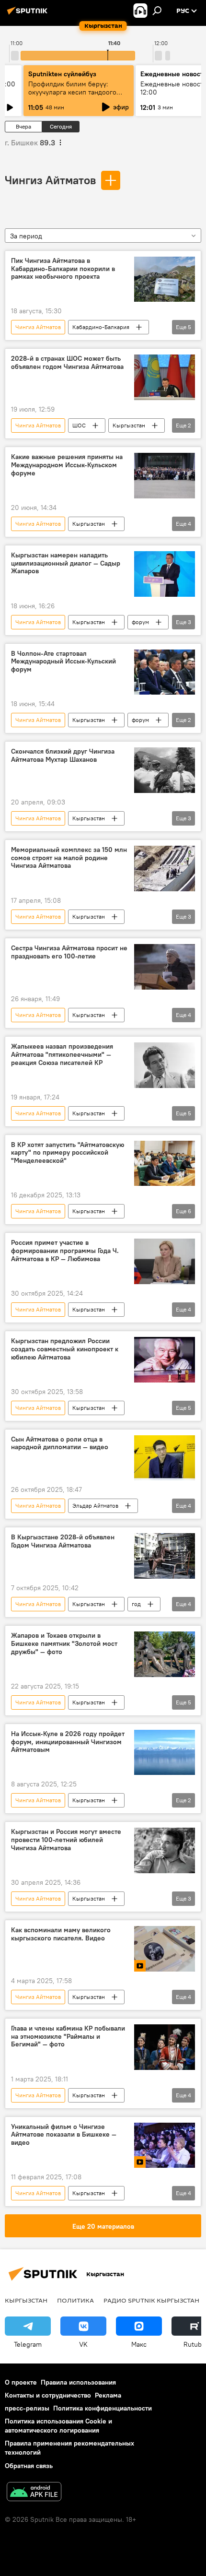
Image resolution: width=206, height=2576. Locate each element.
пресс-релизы (27, 2408)
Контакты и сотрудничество (48, 2395)
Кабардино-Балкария (101, 327)
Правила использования (78, 2382)
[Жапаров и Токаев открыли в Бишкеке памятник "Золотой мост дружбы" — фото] (165, 1654)
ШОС (79, 425)
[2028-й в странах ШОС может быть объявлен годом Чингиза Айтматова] (165, 377)
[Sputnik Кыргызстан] (29, 14)
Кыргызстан (129, 425)
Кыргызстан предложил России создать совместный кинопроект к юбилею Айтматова (65, 1349)
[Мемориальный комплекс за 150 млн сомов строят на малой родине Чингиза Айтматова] (165, 869)
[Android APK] (34, 2493)
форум (140, 622)
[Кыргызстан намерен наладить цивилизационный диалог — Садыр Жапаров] (165, 574)
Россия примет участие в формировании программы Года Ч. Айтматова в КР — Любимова (65, 1251)
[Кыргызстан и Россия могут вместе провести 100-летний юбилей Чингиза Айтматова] (165, 1850)
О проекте (21, 2382)
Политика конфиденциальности (103, 2408)
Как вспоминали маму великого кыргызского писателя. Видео (61, 1934)
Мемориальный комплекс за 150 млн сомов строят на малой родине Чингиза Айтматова (69, 858)
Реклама (108, 2395)
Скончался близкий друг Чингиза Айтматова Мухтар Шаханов (63, 756)
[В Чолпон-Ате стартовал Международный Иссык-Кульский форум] (165, 672)
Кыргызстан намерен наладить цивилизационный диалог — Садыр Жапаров (66, 563)
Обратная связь (29, 2466)
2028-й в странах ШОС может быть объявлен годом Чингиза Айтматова (67, 363)
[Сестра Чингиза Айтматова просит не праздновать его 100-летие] (165, 967)
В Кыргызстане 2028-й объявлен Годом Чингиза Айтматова (63, 1541)
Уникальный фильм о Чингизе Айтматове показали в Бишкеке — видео (64, 2135)
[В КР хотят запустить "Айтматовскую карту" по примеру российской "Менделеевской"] (165, 1164)
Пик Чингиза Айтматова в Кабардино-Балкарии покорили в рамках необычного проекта (63, 269)
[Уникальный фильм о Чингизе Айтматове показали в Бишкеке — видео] (165, 2145)
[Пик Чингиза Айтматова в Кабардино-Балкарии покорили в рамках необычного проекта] (165, 279)
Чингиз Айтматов (50, 180)
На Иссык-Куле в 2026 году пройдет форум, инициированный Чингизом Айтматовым (68, 1742)
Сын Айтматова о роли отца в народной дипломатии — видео (60, 1443)
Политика (75, 2300)
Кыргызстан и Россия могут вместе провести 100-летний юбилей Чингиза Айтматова (66, 1840)
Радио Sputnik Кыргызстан (151, 2300)
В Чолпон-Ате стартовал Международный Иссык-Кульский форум (63, 662)
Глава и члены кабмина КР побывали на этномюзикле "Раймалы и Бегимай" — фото (68, 2037)
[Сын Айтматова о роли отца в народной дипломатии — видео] (165, 1458)
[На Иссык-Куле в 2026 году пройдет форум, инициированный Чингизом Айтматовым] (165, 1753)
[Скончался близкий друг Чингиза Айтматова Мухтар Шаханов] (165, 770)
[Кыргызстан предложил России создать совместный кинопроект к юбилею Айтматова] (165, 1360)
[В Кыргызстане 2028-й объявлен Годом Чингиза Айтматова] (165, 1556)
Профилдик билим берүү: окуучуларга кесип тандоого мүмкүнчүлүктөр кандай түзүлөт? (72, 96)
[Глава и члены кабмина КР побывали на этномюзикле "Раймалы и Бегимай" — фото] (165, 2047)
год (136, 1604)
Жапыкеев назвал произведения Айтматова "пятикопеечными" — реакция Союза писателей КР (62, 1055)
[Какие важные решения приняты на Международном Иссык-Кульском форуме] (165, 476)
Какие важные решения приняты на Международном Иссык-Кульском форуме (67, 465)
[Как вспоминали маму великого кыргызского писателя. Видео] (165, 1949)
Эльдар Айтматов (95, 1506)
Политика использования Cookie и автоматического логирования (58, 2426)
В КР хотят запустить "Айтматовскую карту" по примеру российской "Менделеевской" (68, 1153)
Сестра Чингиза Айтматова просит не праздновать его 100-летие (69, 952)
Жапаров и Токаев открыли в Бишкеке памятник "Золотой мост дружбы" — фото (64, 1644)
